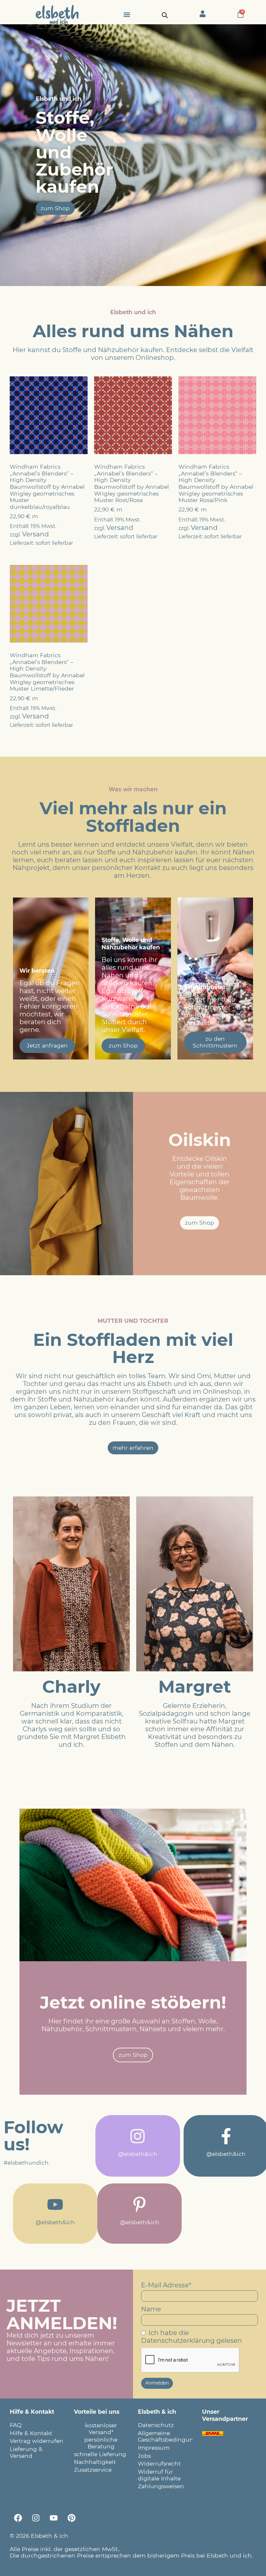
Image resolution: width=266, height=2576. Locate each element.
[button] (127, 14)
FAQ (16, 2425)
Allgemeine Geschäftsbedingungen (165, 2436)
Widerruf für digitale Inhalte (159, 2475)
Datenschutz (156, 2425)
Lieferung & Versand (26, 2452)
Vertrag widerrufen (36, 2441)
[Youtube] (54, 2518)
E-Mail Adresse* (166, 2285)
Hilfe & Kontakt (31, 2433)
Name (151, 2309)
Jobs (144, 2456)
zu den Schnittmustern (215, 1042)
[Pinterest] (71, 2518)
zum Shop (123, 1045)
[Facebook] (18, 2518)
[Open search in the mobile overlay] (165, 15)
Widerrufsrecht (159, 2463)
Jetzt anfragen (47, 1045)
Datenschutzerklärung (178, 2341)
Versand (36, 534)
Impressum (154, 2448)
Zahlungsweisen (161, 2486)
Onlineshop (155, 358)
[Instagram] (36, 2518)
